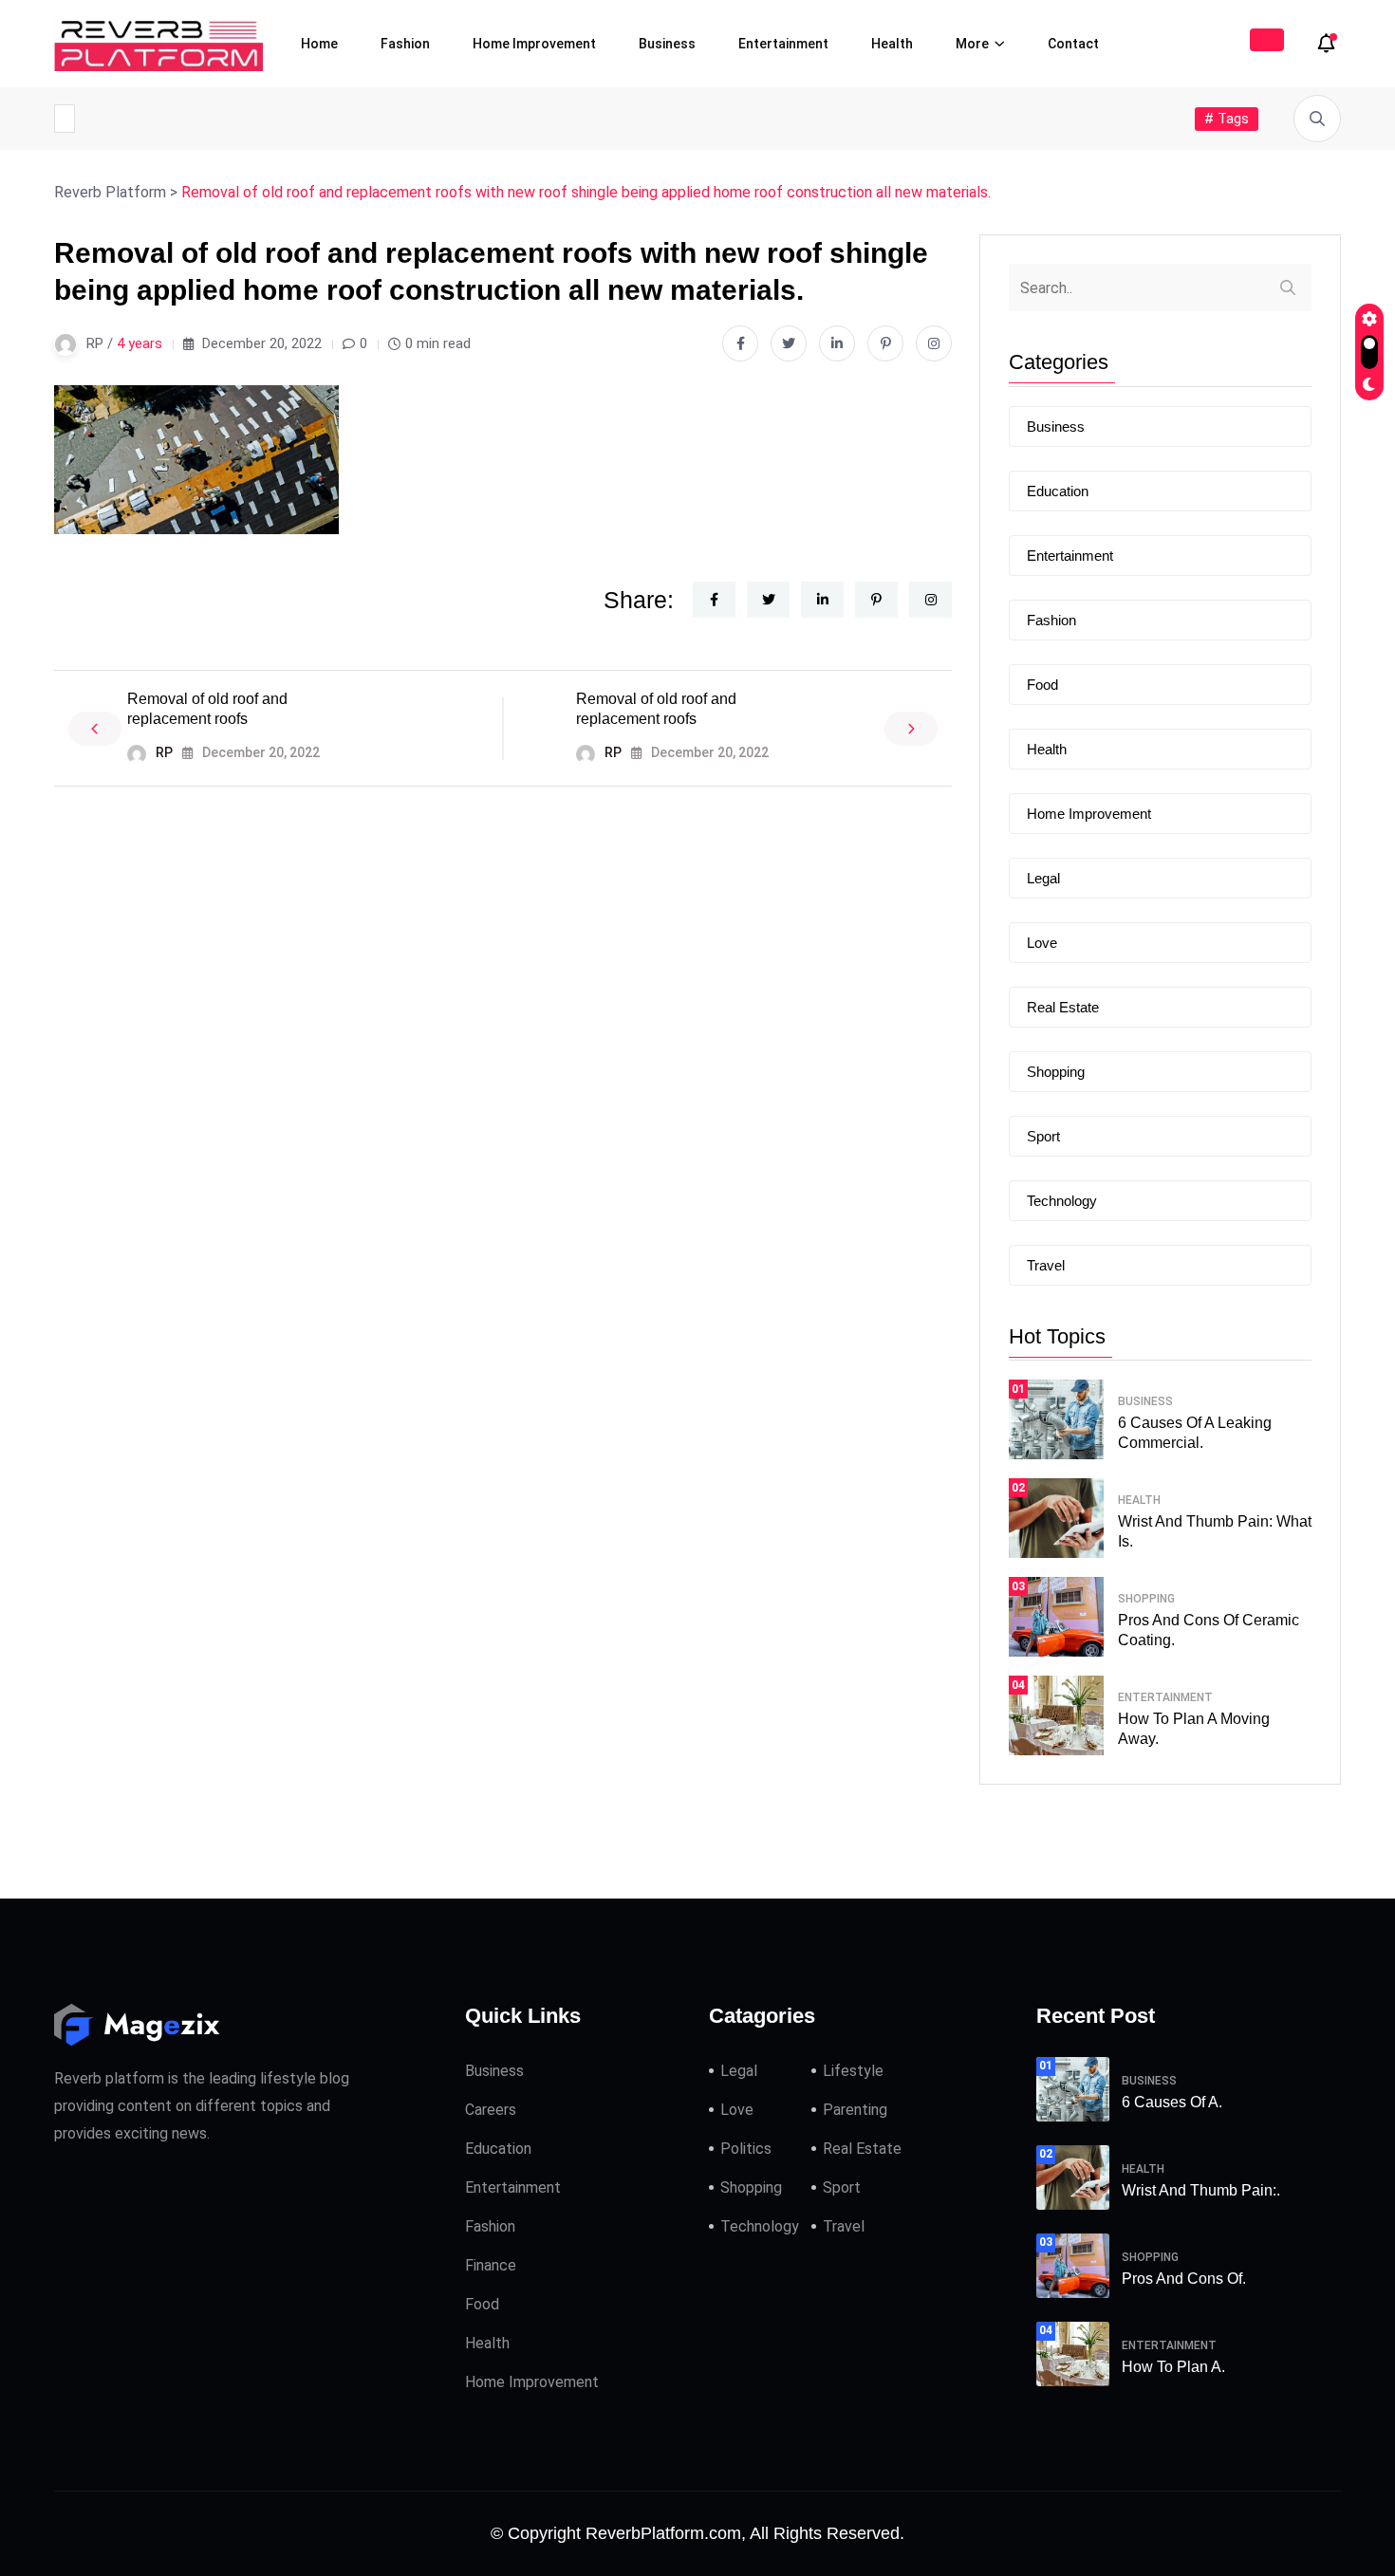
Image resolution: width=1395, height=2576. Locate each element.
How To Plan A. (1173, 2367)
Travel (1046, 1265)
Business (667, 44)
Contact (1073, 44)
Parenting (855, 2110)
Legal (1043, 878)
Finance (491, 2265)
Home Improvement (534, 44)
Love (1042, 943)
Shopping (1056, 1072)
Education (1058, 491)
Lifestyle (853, 2071)
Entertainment (783, 44)
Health (892, 44)
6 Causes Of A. (1172, 2102)
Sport (1043, 1136)
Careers (491, 2110)
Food (1042, 685)
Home (319, 44)
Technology (1062, 1201)
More (972, 44)
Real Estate (1063, 1007)
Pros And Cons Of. (1184, 2279)
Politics (746, 2149)
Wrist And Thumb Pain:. (1201, 2190)
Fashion (405, 44)
